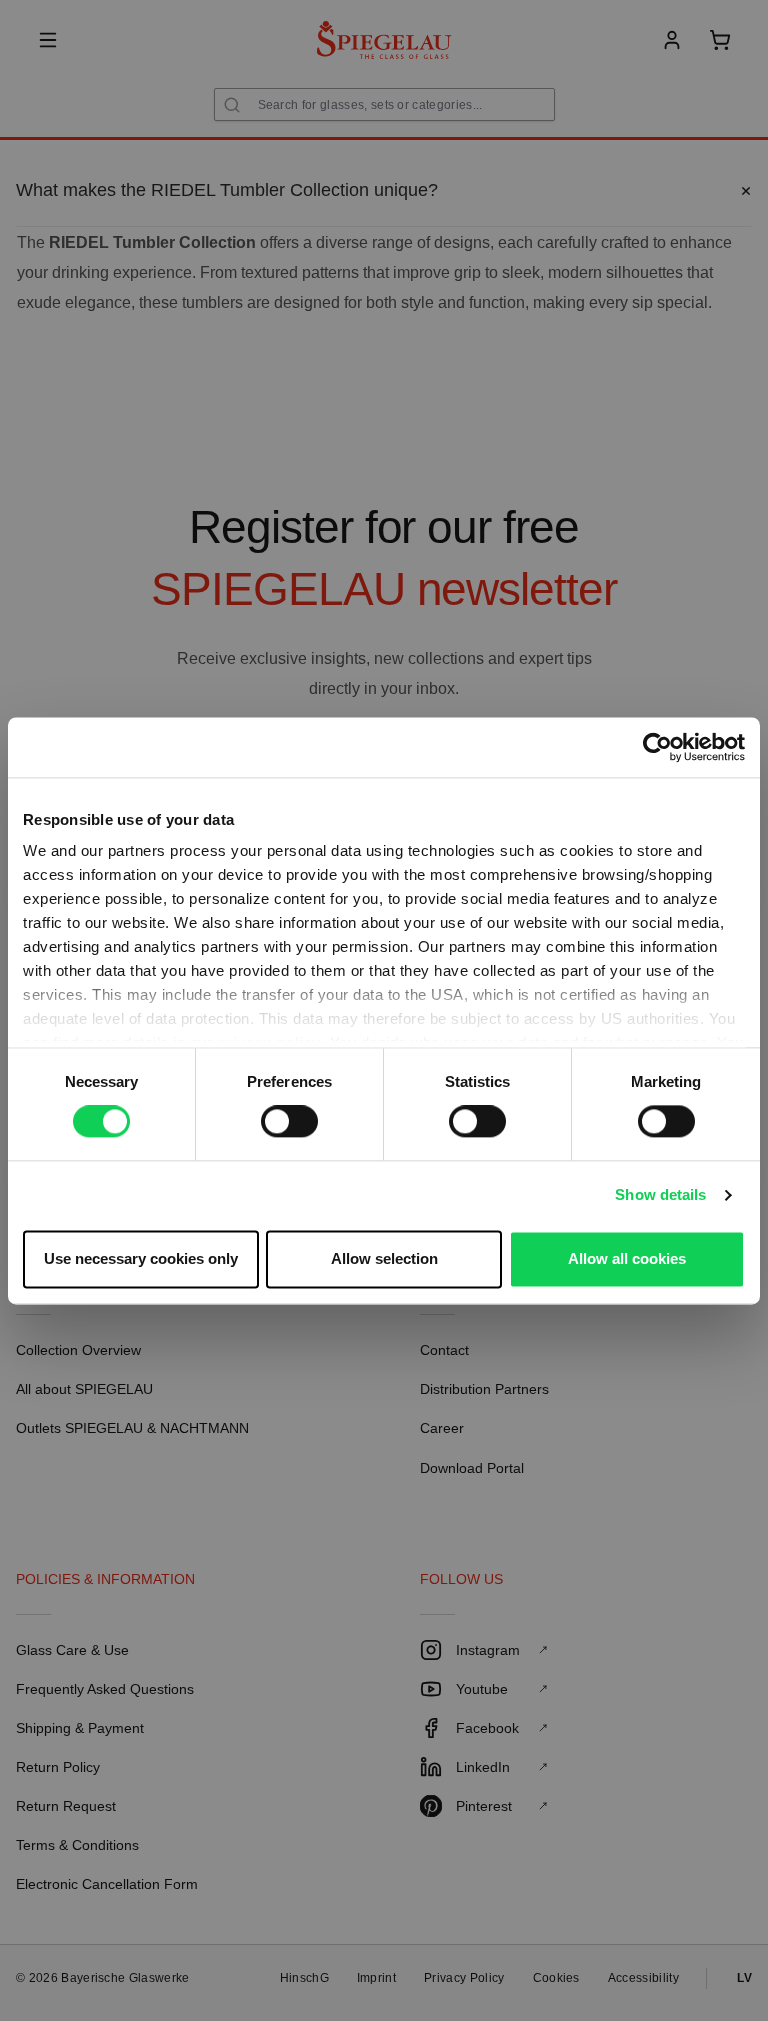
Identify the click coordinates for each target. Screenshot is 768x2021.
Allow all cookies (627, 1258)
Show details (660, 1195)
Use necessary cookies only (141, 1258)
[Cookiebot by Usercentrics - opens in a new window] (657, 747)
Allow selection (384, 1258)
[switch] (289, 1122)
